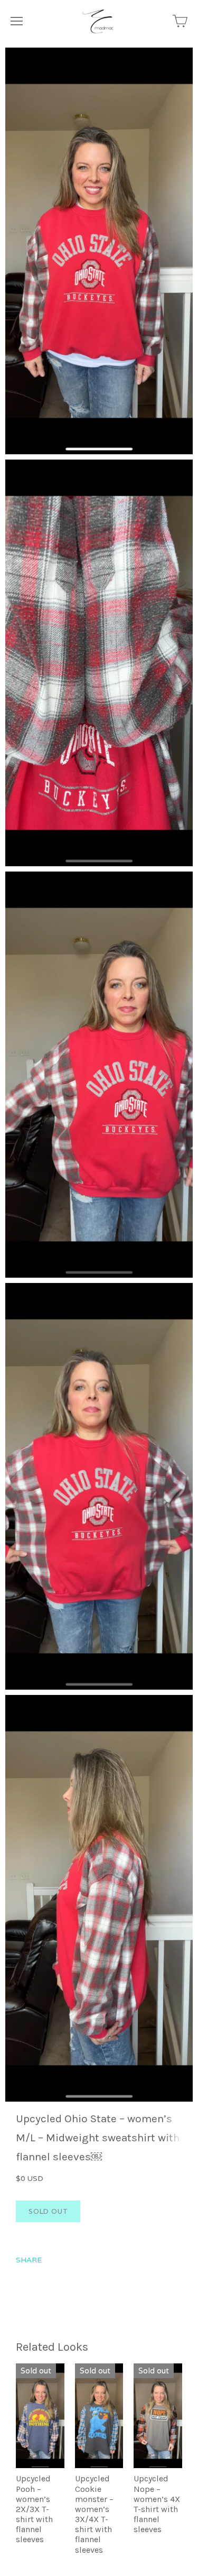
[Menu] (17, 21)
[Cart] (180, 21)
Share (29, 2260)
